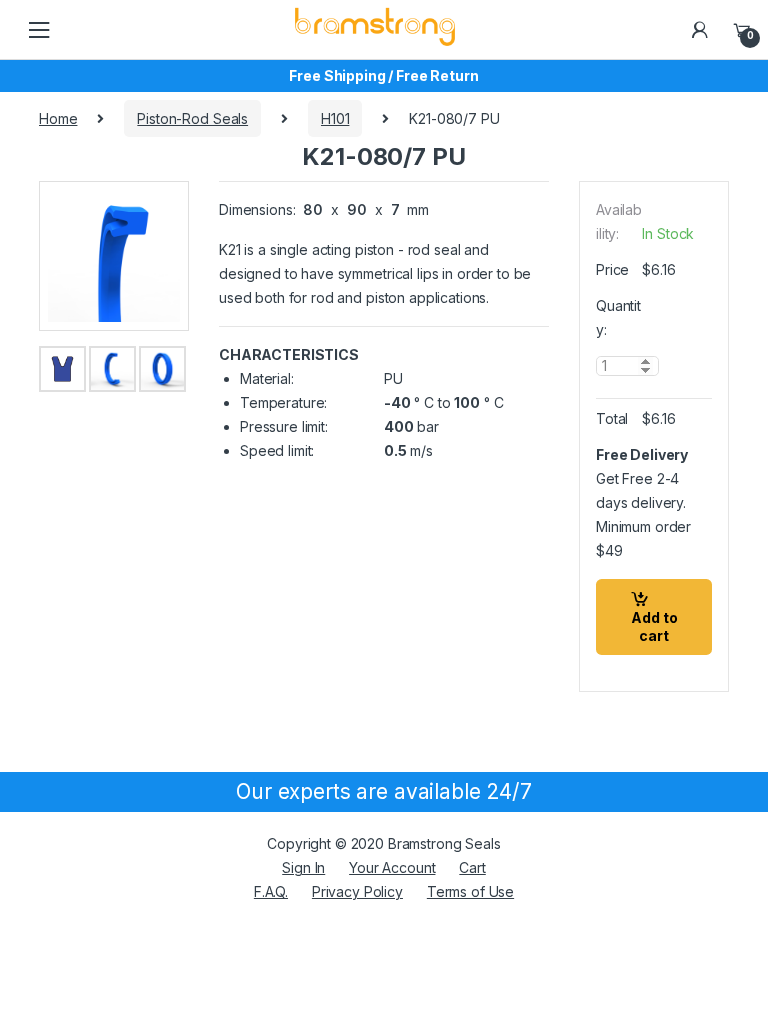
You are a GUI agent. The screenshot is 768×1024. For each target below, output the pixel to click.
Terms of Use (470, 891)
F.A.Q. (271, 891)
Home (58, 118)
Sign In (303, 867)
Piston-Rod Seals (192, 118)
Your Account (392, 867)
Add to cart (654, 626)
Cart (472, 867)
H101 (335, 118)
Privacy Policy (357, 891)
